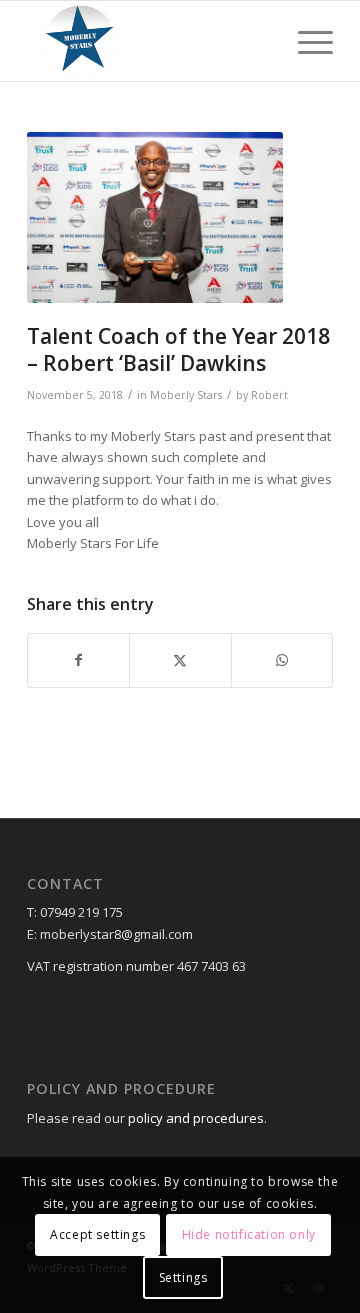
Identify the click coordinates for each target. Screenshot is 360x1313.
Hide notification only (249, 1234)
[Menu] (305, 41)
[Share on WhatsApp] (282, 660)
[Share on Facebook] (78, 660)
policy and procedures (196, 1118)
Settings (183, 1277)
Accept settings (97, 1234)
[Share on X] (180, 660)
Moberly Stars (186, 395)
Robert (269, 395)
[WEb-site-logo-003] (149, 41)
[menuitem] (305, 41)
